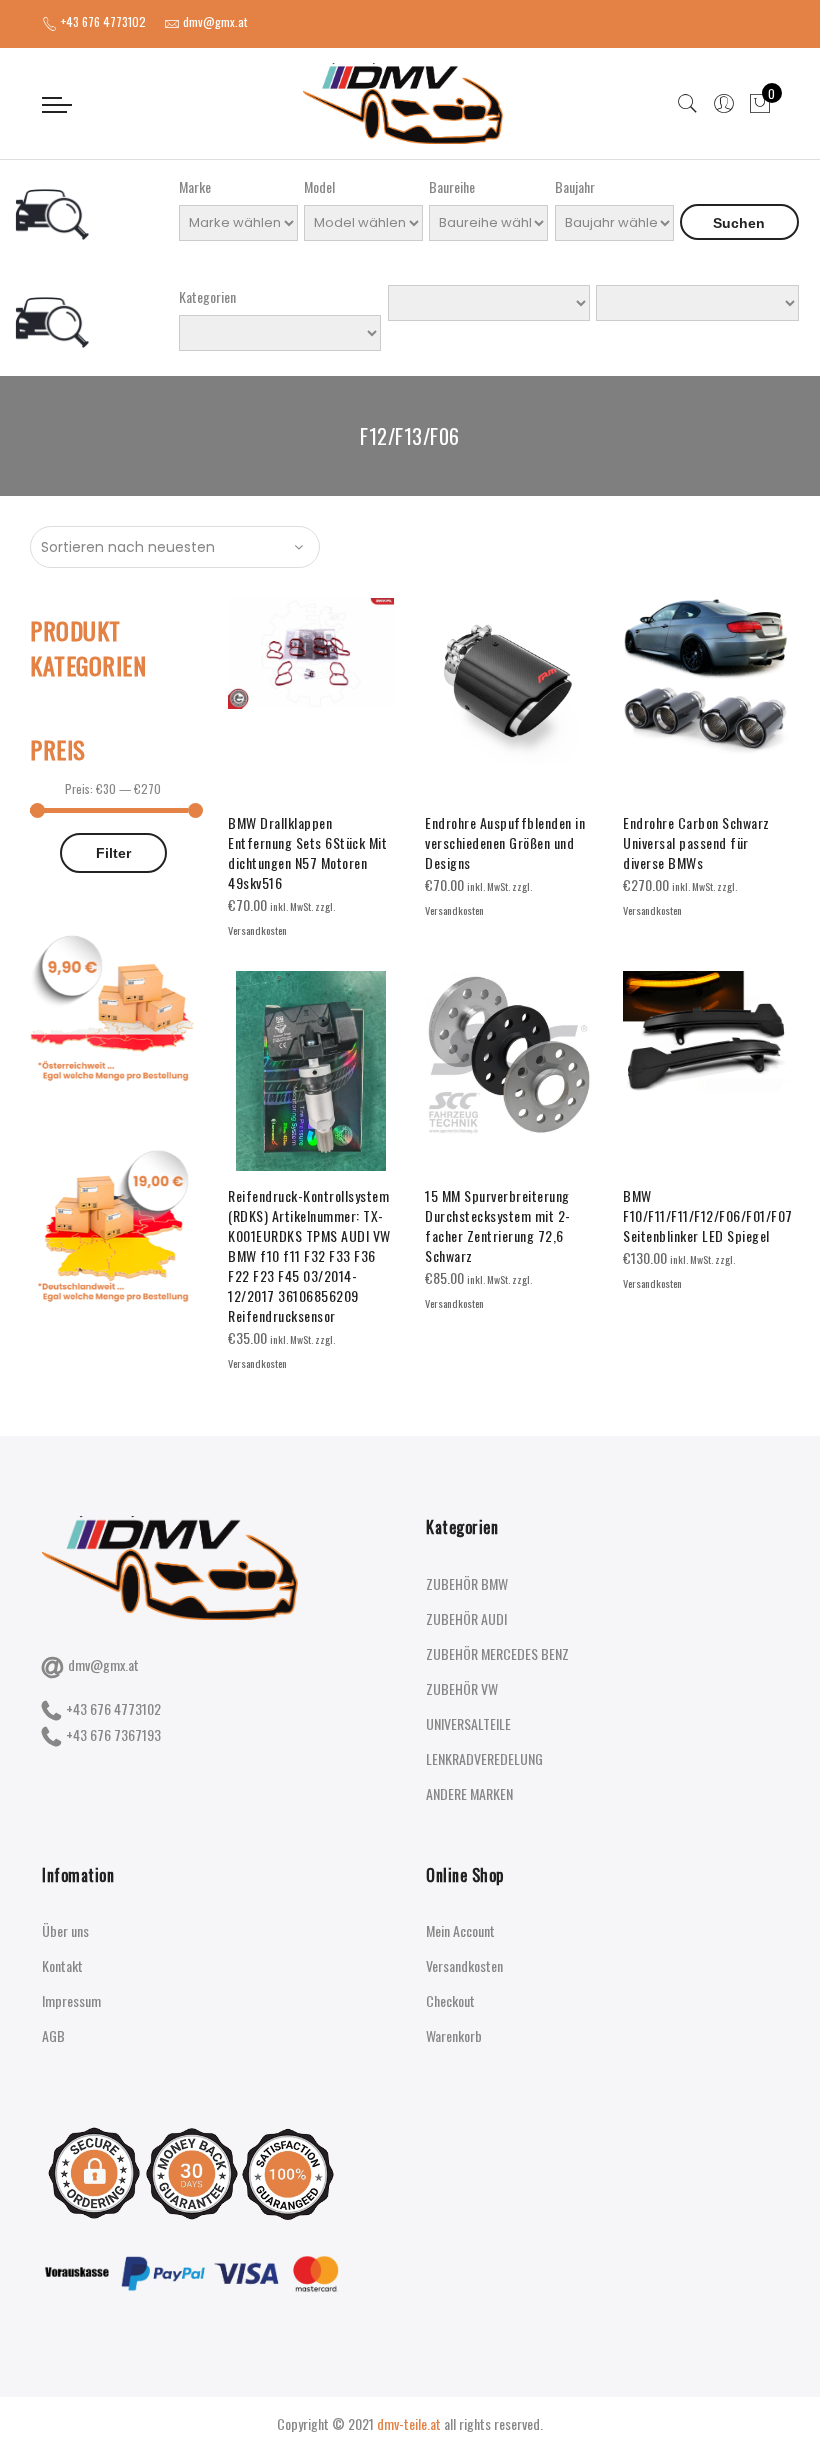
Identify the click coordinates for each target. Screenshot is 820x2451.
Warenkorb (454, 2035)
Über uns (65, 1930)
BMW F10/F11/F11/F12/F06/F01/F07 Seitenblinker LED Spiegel (708, 1215)
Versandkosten (464, 1965)
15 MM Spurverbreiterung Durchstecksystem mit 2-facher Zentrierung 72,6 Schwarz (498, 1225)
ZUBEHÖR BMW (467, 1583)
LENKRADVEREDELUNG (484, 1758)
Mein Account (460, 1930)
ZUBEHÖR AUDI (466, 1618)
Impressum (71, 2000)
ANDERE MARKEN (469, 1793)
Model (319, 186)
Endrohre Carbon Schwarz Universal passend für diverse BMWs (696, 842)
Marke (195, 186)
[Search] (688, 104)
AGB (53, 2035)
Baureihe (452, 186)
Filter (113, 853)
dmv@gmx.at (103, 1664)
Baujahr (575, 186)
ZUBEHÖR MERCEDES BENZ (497, 1653)
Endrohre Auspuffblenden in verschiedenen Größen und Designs (505, 842)
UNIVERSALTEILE (468, 1723)
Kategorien (207, 296)
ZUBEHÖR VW (462, 1688)
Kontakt (62, 1965)
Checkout (450, 2000)
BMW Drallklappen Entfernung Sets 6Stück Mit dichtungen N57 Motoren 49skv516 (307, 852)
